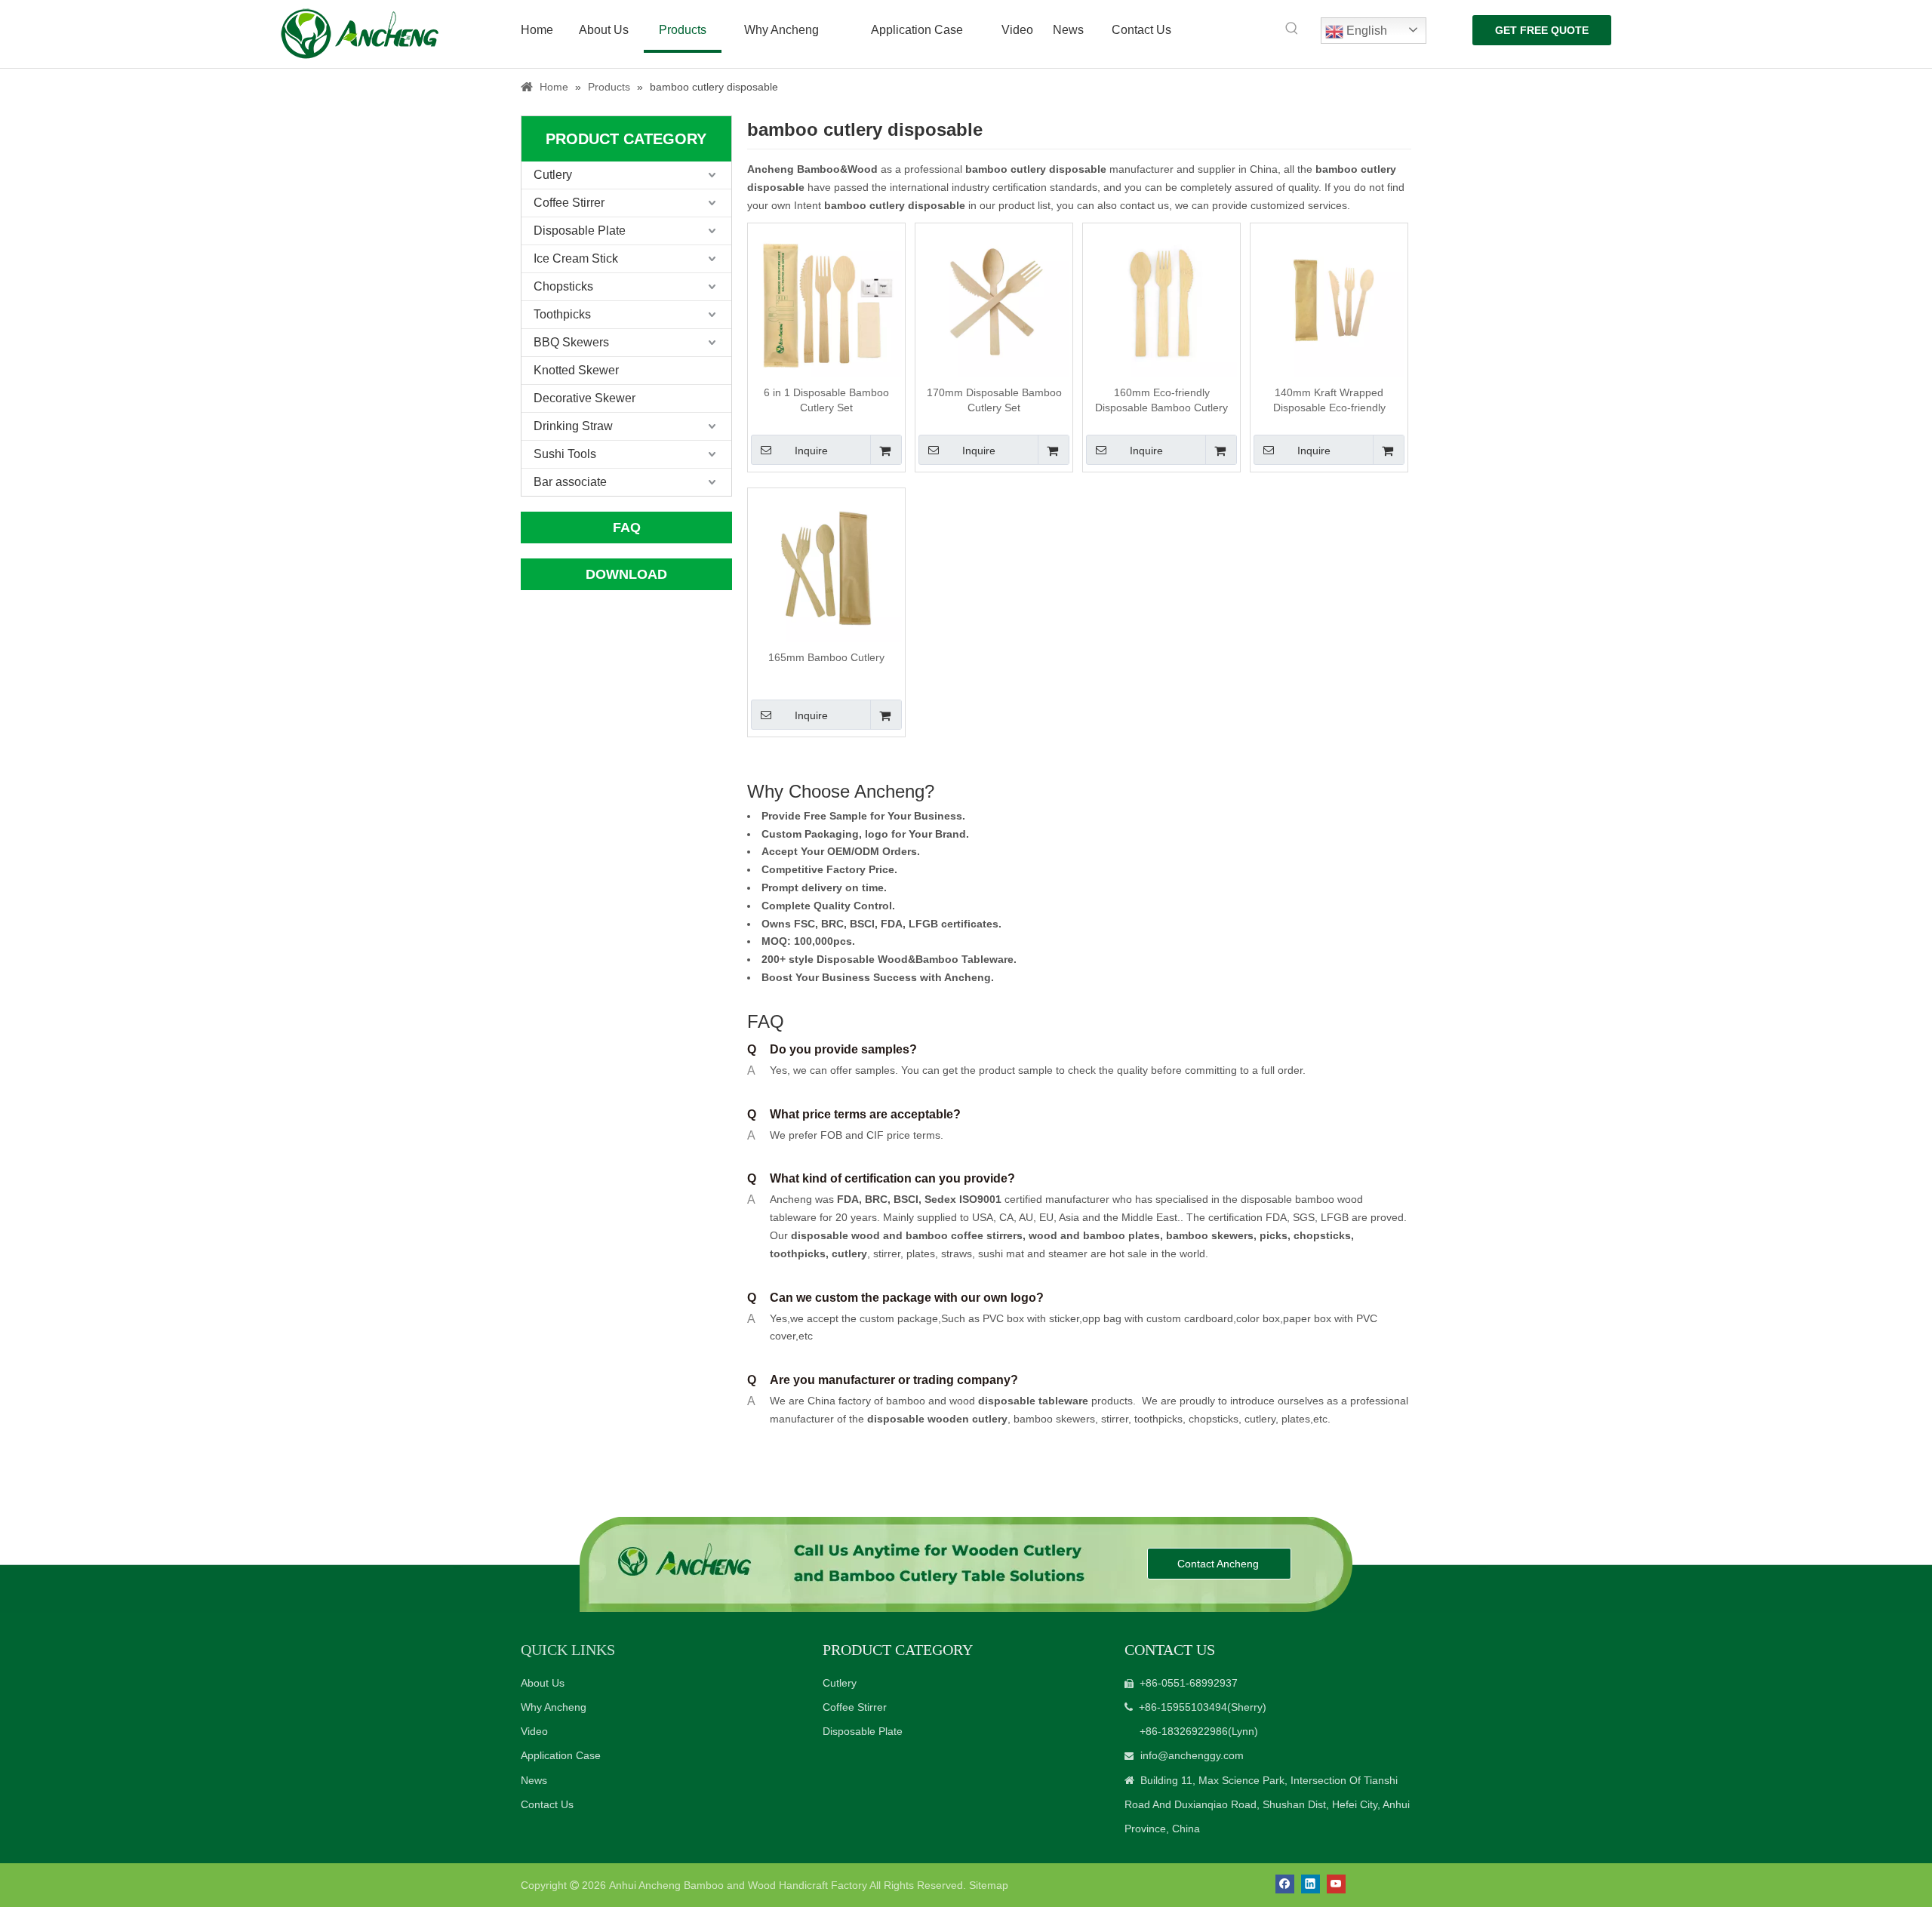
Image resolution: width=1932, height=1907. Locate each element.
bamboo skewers (1210, 1235)
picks (1272, 1235)
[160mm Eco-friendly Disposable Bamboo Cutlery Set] (1161, 300)
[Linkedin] (1311, 1884)
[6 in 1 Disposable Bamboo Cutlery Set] (826, 300)
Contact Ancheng (1220, 1564)
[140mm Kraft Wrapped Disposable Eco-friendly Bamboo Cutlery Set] (1329, 300)
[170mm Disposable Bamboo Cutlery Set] (994, 300)
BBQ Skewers (571, 342)
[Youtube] (1336, 1884)
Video (534, 1731)
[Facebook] (1285, 1884)
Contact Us (547, 1804)
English (1365, 31)
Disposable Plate (580, 231)
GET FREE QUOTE (1542, 30)
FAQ (627, 528)
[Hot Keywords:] (1292, 29)
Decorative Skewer (585, 398)
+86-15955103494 (1183, 1707)
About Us (543, 1683)
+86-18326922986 (1184, 1731)
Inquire (811, 451)
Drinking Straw (573, 426)
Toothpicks (562, 314)
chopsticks (1321, 1235)
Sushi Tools (565, 454)
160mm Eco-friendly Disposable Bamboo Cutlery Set (1161, 401)
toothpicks (798, 1253)
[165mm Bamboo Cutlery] (826, 565)
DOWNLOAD (626, 574)
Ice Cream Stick (576, 258)
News (534, 1780)
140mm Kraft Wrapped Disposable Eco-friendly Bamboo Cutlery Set (1329, 401)
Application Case (561, 1755)
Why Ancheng (554, 1707)
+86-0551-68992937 (1189, 1683)
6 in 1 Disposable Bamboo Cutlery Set (826, 400)
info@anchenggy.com (1192, 1755)
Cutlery (553, 175)
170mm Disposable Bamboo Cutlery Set (994, 400)
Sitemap (989, 1885)
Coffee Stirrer (569, 203)
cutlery (849, 1253)
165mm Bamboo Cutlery (826, 657)
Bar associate (570, 482)
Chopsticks (563, 286)
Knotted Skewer (576, 370)
